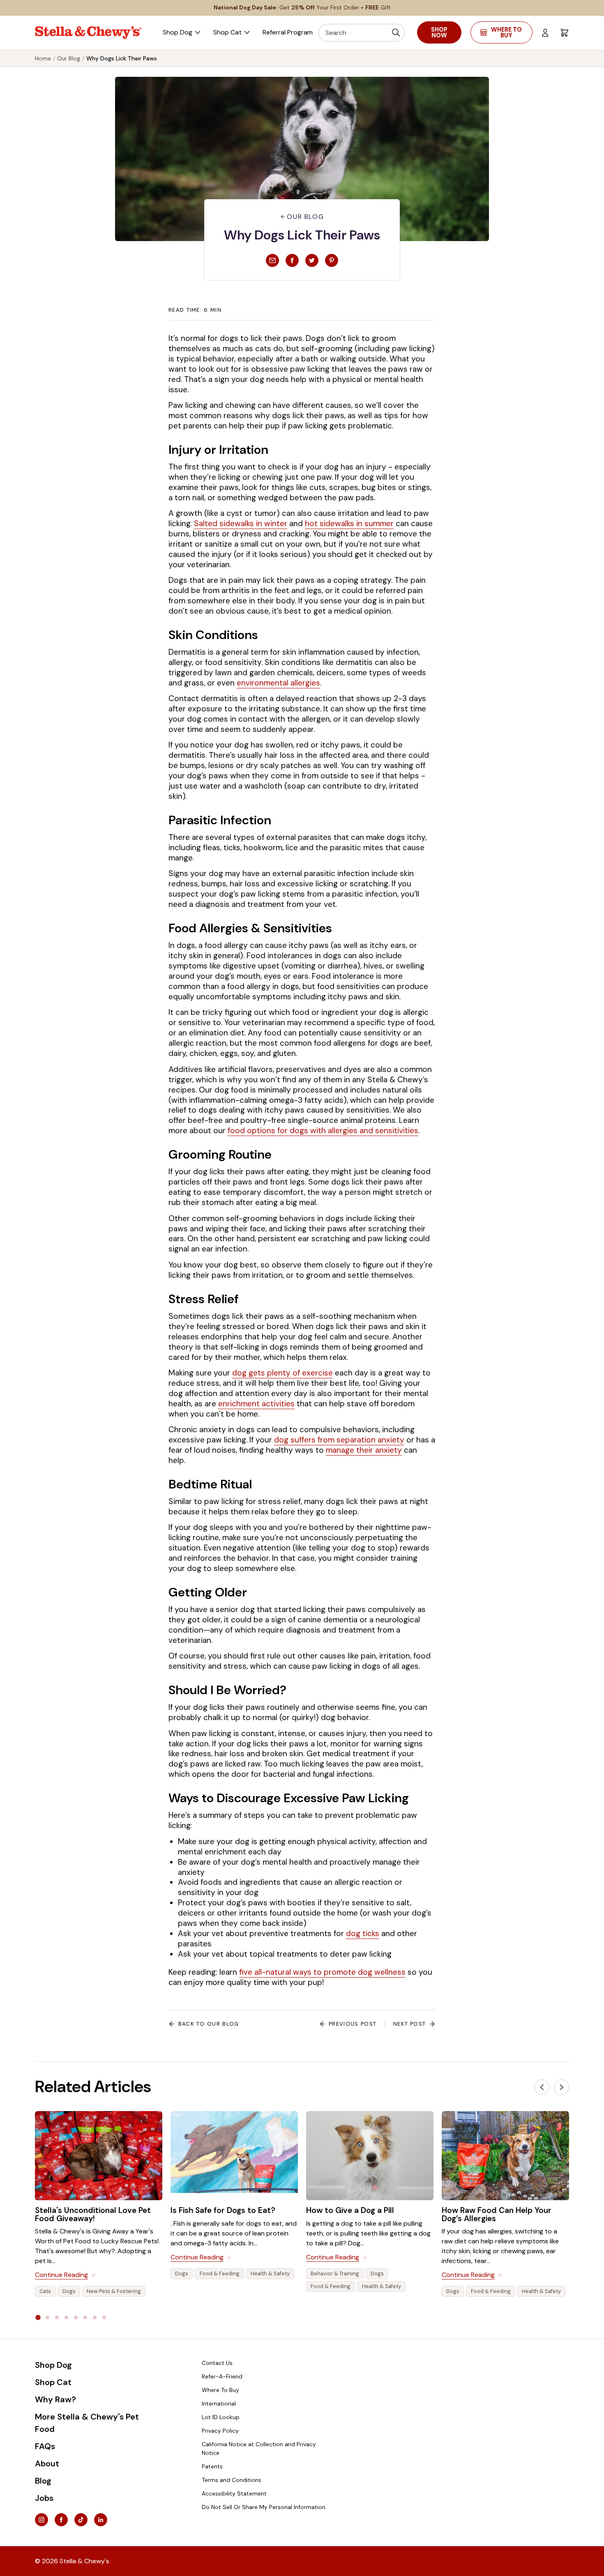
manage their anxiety (364, 1450)
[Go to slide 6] (85, 2317)
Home (43, 58)
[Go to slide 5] (76, 2317)
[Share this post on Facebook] (292, 260)
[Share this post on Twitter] (312, 260)
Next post (410, 2024)
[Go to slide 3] (57, 2317)
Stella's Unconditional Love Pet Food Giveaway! (93, 2214)
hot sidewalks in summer (349, 523)
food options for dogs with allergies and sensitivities (323, 1130)
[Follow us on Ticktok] (81, 2520)
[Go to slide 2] (47, 2317)
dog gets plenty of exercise (282, 1373)
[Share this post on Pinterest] (332, 260)
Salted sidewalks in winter (241, 523)
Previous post (353, 2024)
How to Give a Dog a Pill (350, 2210)
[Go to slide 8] (104, 2317)
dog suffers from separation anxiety (339, 1440)
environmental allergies (278, 683)
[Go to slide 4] (66, 2317)
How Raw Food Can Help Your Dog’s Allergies (497, 2214)
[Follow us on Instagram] (41, 2520)
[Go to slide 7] (95, 2317)
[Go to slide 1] (38, 2317)
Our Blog (69, 58)
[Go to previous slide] (542, 2087)
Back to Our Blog (209, 2024)
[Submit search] (396, 33)
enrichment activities (256, 1404)
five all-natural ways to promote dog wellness (322, 1972)
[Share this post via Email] (272, 260)
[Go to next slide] (561, 2087)
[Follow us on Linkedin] (101, 2520)
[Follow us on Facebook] (61, 2520)
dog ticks (363, 1933)
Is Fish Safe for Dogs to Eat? (223, 2210)
